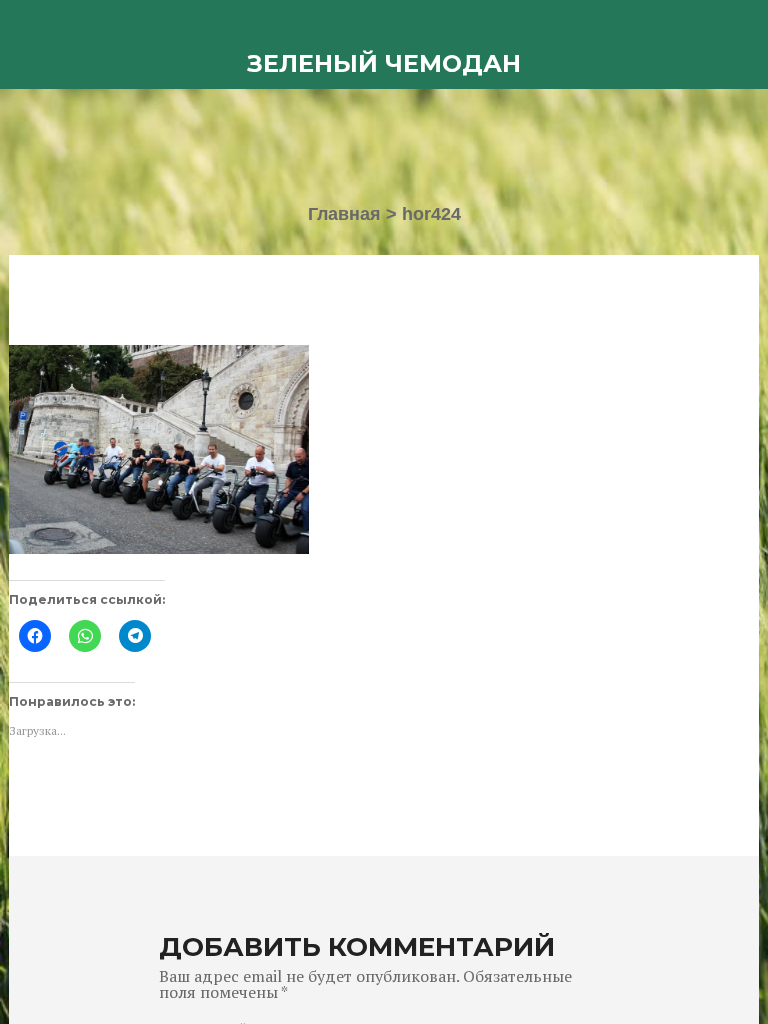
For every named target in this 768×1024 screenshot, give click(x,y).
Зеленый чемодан (384, 63)
